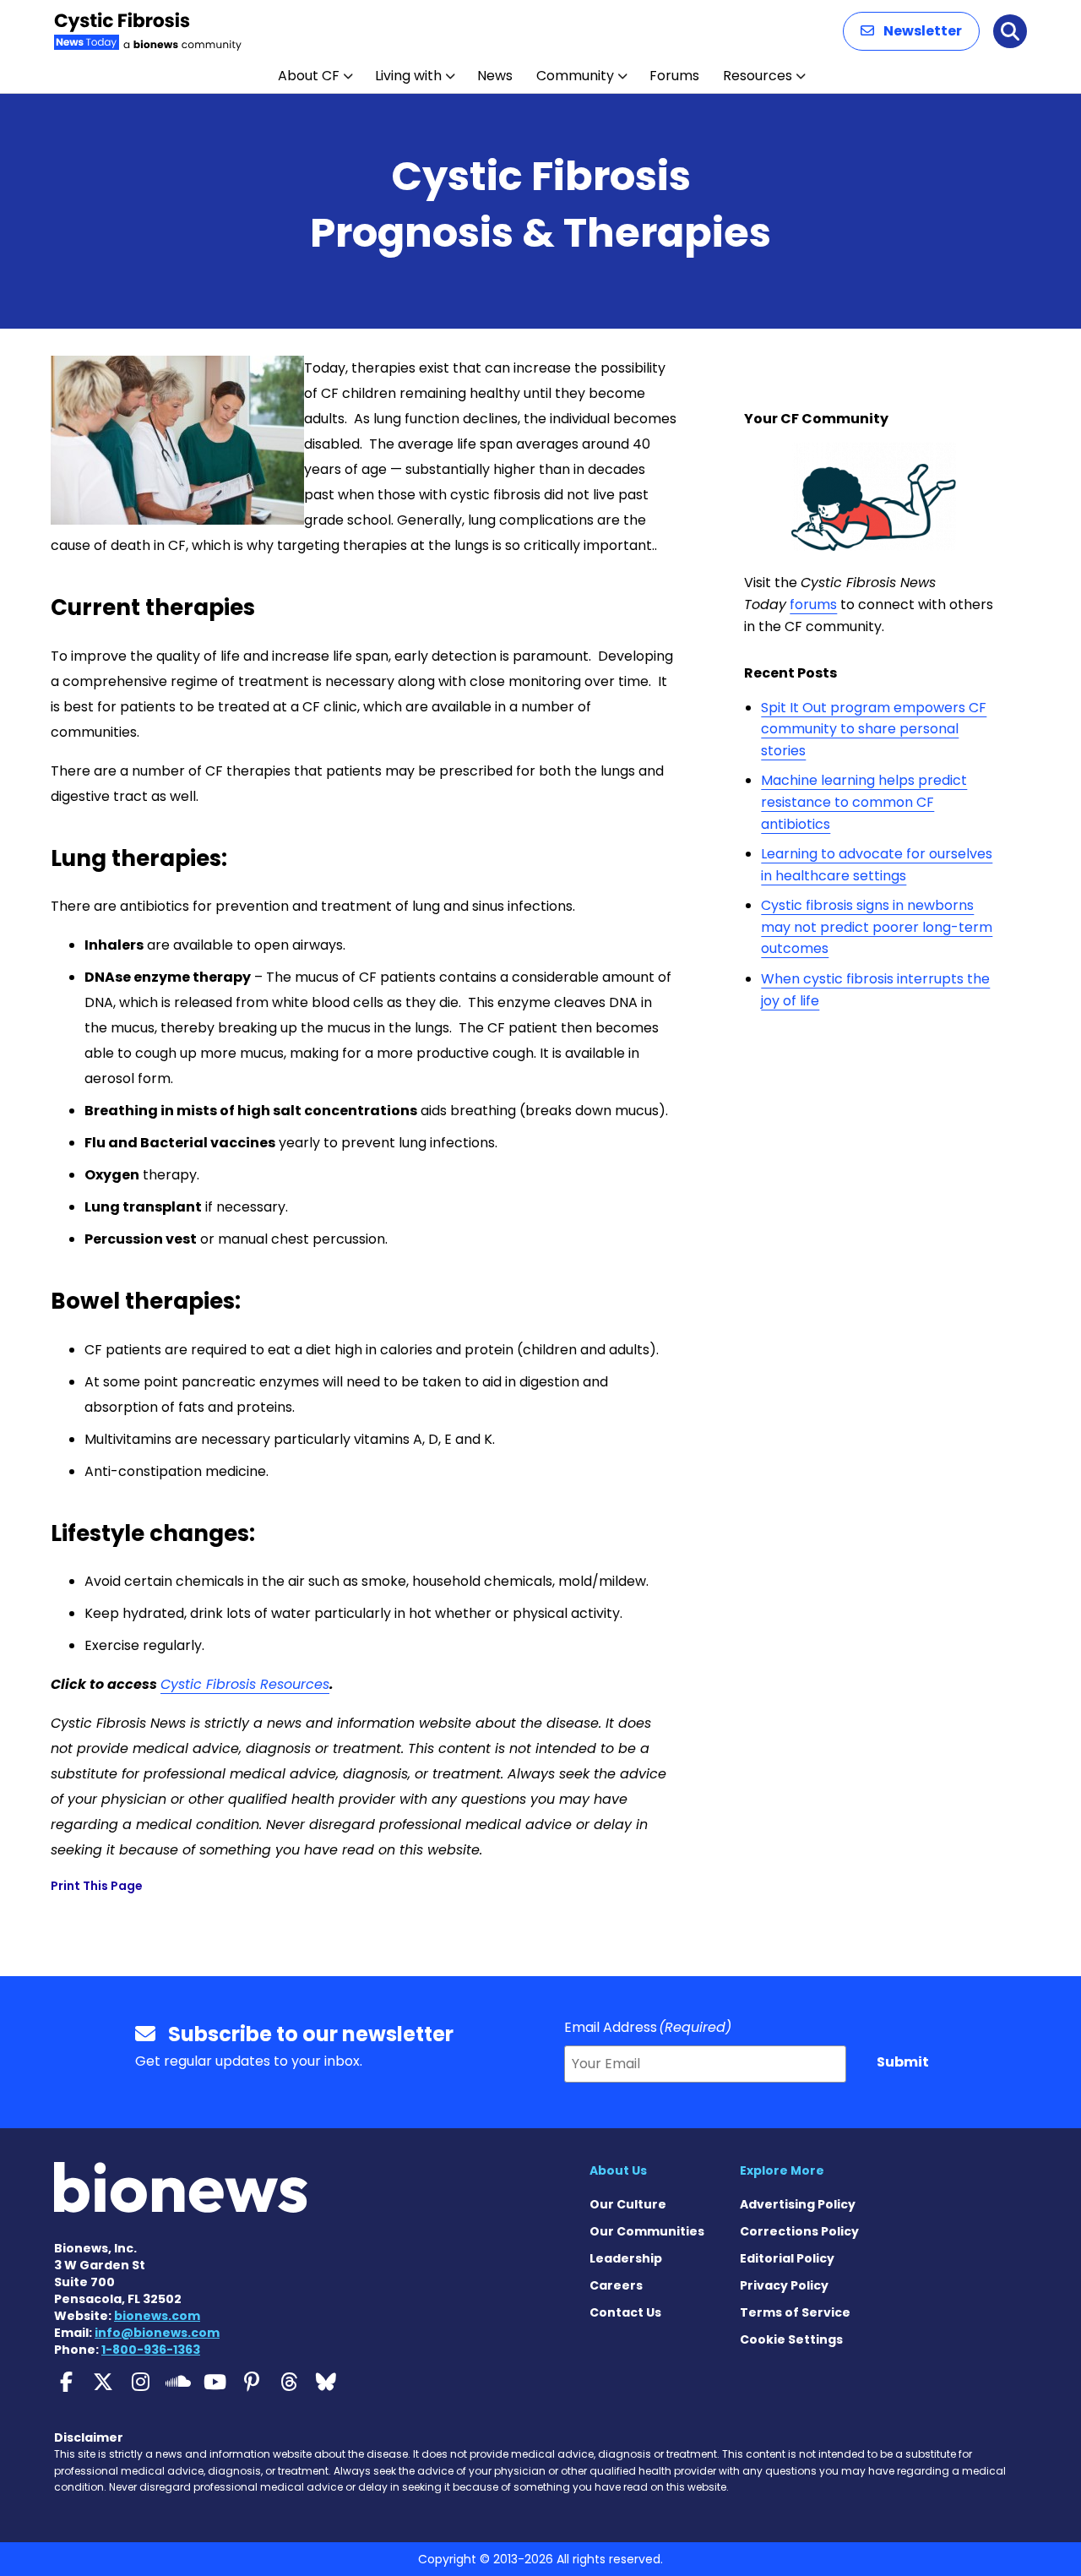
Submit (903, 2062)
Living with (408, 76)
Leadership (626, 2258)
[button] (911, 31)
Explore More (782, 2170)
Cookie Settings (791, 2339)
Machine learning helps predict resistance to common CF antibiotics (864, 802)
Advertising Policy (798, 2204)
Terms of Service (795, 2312)
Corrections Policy (799, 2231)
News (495, 76)
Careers (616, 2285)
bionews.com (157, 2316)
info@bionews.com (157, 2333)
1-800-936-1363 (151, 2350)
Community (575, 76)
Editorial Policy (787, 2258)
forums (813, 605)
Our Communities (647, 2231)
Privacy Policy (784, 2285)
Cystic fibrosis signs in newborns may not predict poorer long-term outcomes (877, 927)
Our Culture (628, 2204)
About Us (618, 2170)
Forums (674, 76)
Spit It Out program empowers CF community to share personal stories (874, 729)
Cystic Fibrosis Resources (245, 1684)
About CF (309, 76)
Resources (758, 76)
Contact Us (625, 2312)
